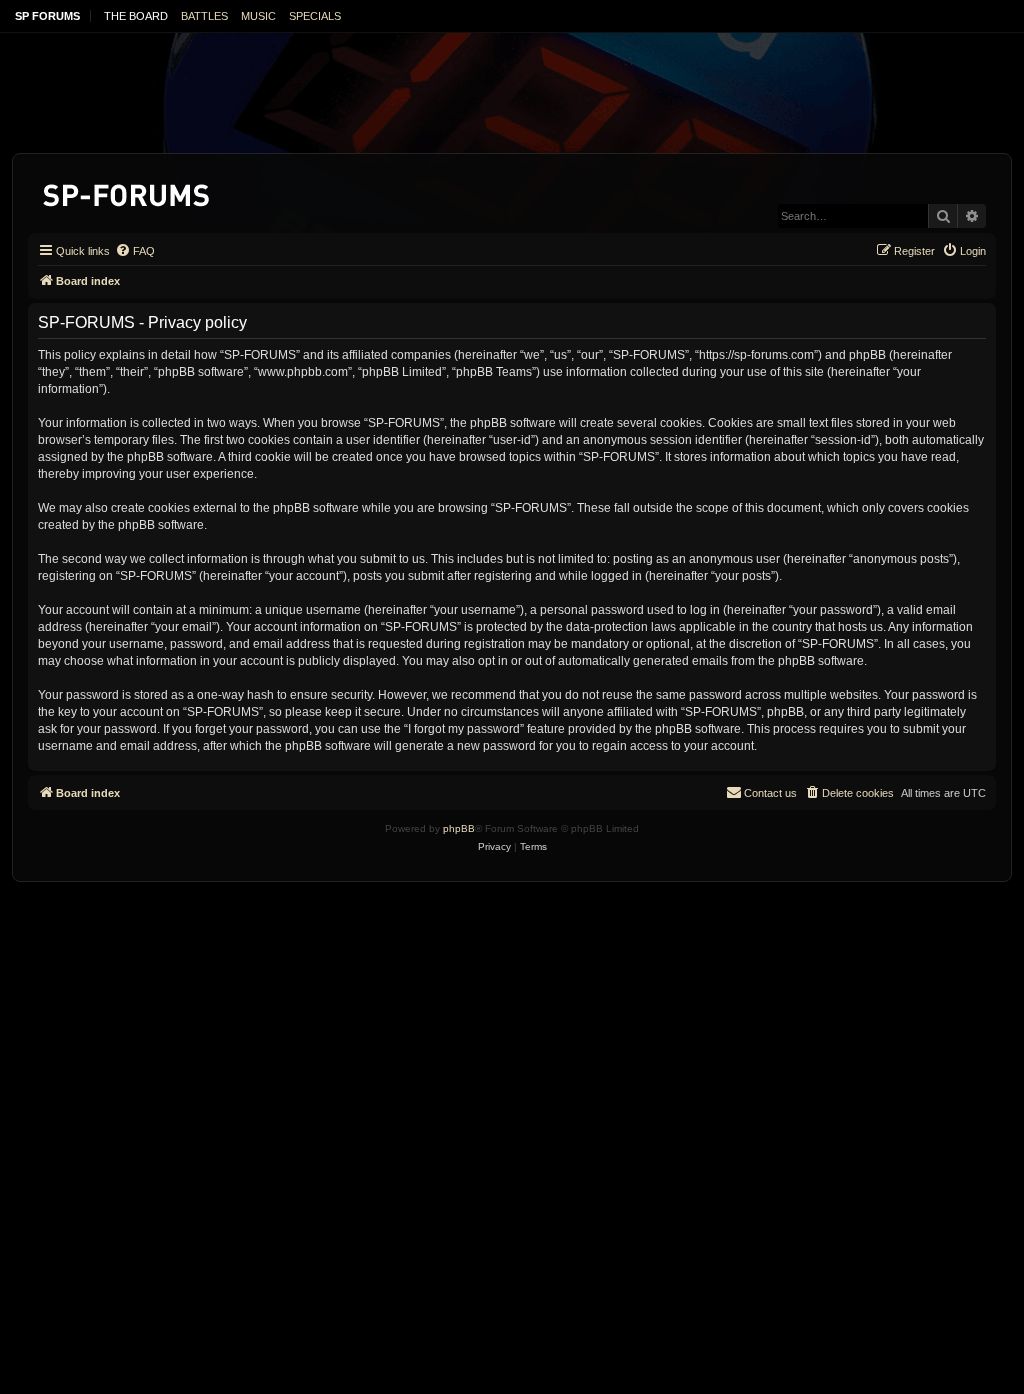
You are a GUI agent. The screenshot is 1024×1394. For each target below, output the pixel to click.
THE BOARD (136, 16)
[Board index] (127, 191)
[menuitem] (135, 251)
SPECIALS (315, 16)
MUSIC (258, 16)
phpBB (459, 828)
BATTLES (204, 16)
